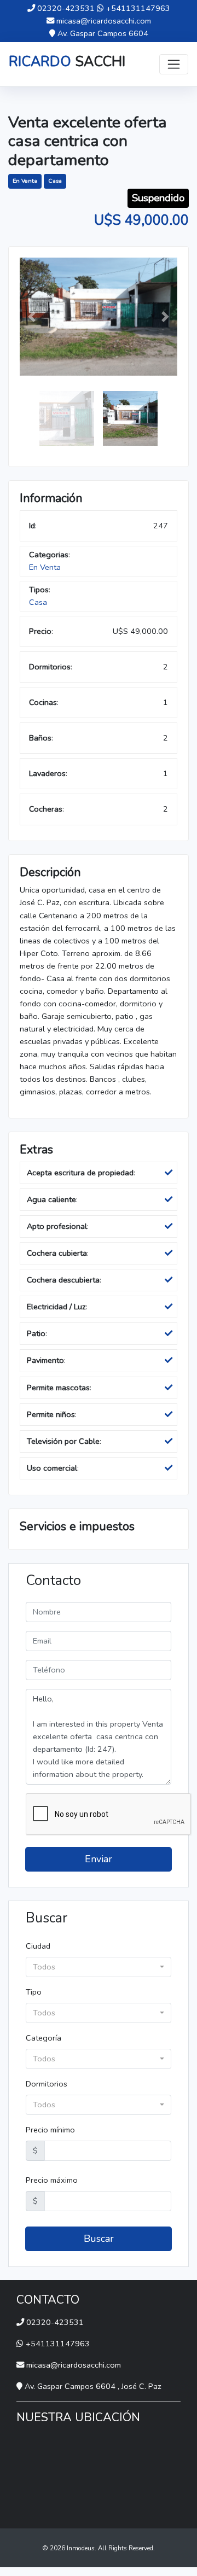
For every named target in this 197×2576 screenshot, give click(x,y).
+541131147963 (138, 8)
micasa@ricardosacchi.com (104, 21)
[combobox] (99, 1967)
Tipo (34, 1992)
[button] (31, 317)
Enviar (99, 1859)
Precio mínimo (50, 2130)
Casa (55, 181)
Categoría (44, 2038)
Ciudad (38, 1946)
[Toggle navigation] (174, 64)
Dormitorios (47, 2084)
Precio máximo (52, 2180)
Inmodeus (81, 2548)
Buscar (99, 2239)
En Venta (25, 181)
